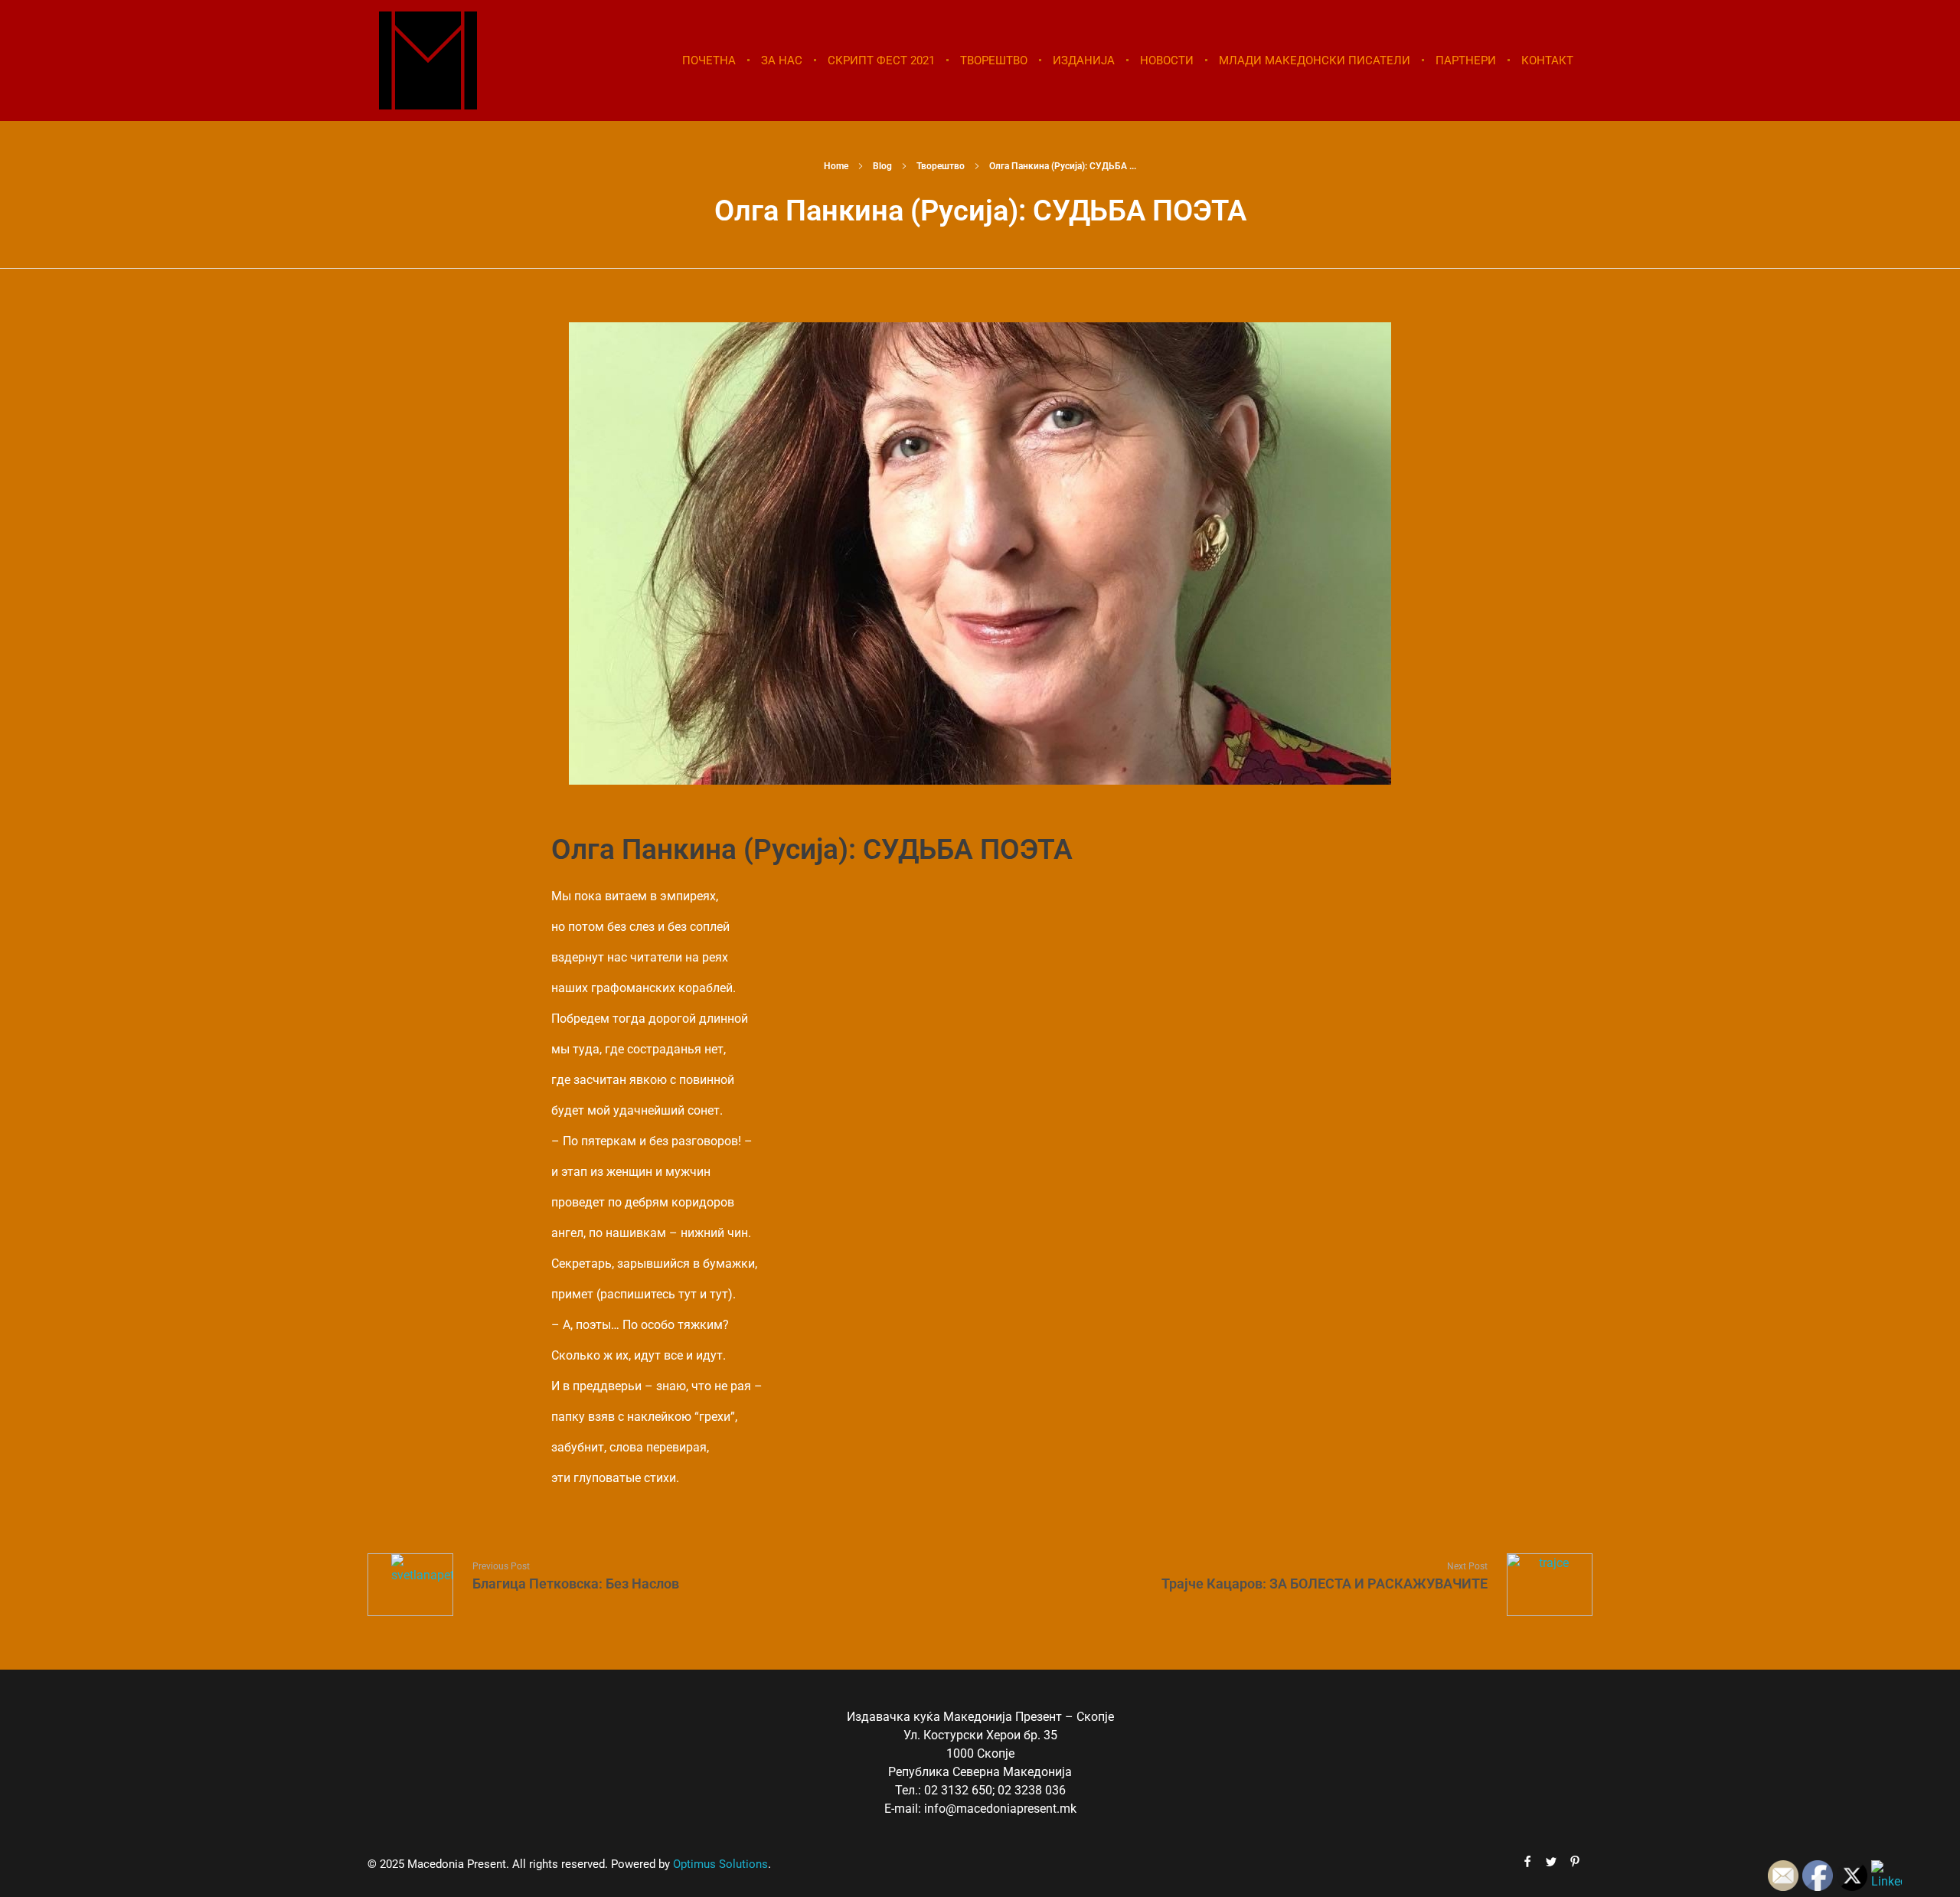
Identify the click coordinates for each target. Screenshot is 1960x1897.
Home (836, 166)
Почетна (709, 60)
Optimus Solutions (720, 1864)
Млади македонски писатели (1315, 60)
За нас (782, 60)
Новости (1167, 60)
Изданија (1084, 60)
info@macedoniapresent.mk (1000, 1809)
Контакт (1547, 60)
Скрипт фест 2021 (881, 60)
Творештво (994, 60)
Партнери (1466, 60)
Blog (882, 166)
